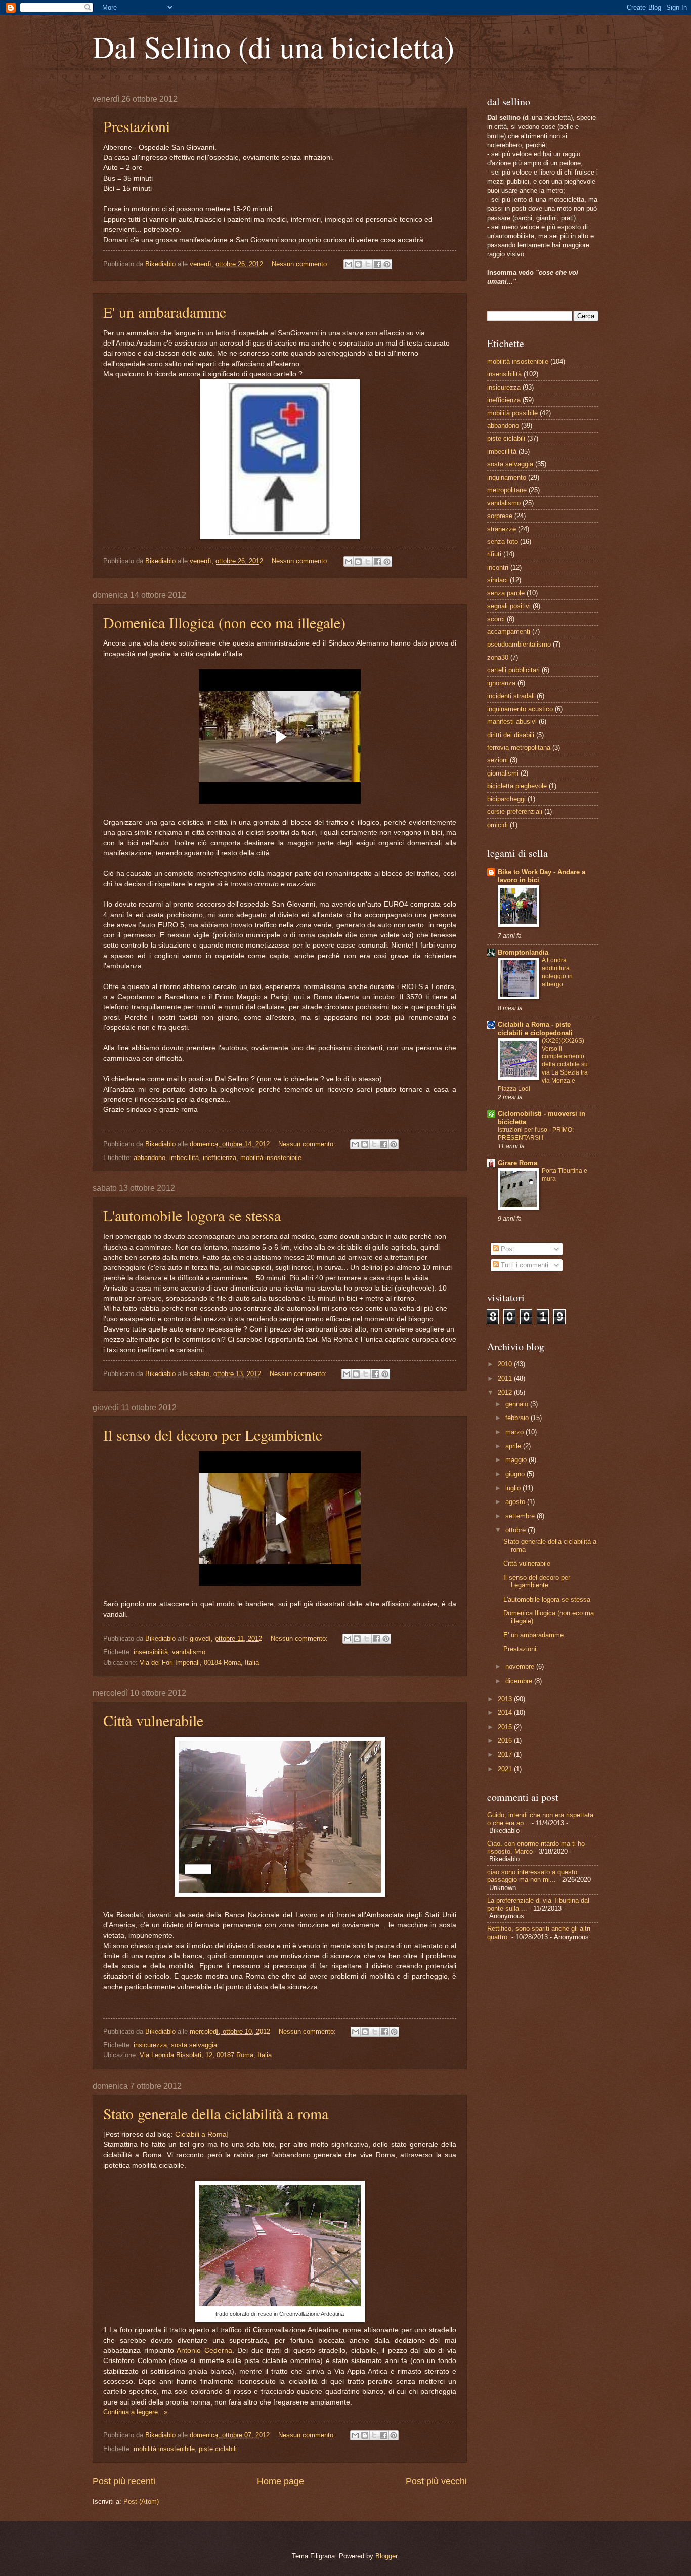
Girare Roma (517, 1163)
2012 (506, 1392)
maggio (517, 1460)
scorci (496, 619)
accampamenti (509, 632)
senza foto (503, 542)
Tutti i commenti (524, 1265)
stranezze (502, 529)
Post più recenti (124, 2481)
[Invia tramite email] (349, 264)
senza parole (506, 593)
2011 (506, 1378)
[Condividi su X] (368, 264)
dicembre (520, 1681)
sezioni (498, 760)
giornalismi (503, 773)
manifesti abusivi (512, 722)
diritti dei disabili (511, 735)
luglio (514, 1488)
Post (507, 1249)
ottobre (516, 1530)
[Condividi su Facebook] (377, 264)
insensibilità (151, 1652)
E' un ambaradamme (165, 312)
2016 (506, 1741)
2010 (506, 1364)
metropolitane (507, 490)
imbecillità (184, 1158)
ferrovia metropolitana (519, 747)
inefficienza (220, 1158)
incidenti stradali (511, 696)
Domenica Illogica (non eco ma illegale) (224, 622)
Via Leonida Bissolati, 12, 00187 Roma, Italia (206, 2055)
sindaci (498, 580)
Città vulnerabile (153, 1720)
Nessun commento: (301, 264)
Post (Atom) (141, 2501)
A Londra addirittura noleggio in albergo (557, 972)
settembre (521, 1516)
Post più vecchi (436, 2481)
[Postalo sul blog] (358, 264)
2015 (506, 1727)
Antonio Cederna (204, 2351)
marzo (515, 1432)
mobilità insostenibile (271, 1158)
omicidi (498, 825)
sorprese (500, 516)
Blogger (386, 2556)
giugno (516, 1474)
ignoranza (501, 683)
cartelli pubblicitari (513, 670)
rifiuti (494, 554)
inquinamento (507, 477)
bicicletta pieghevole (517, 786)
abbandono (149, 1158)
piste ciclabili (218, 2449)
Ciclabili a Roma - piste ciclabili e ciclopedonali (535, 1029)
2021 (506, 1769)
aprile (514, 1446)
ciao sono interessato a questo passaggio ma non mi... (532, 1876)
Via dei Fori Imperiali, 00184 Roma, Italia (199, 1663)
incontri (498, 567)
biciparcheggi (506, 799)
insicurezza (150, 2045)
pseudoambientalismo (519, 644)
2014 (506, 1713)
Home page (280, 2481)
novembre (521, 1667)
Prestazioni (137, 126)
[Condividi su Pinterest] (387, 264)
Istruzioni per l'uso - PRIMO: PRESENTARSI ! (536, 1134)
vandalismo (189, 1652)
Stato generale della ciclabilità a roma (216, 2113)
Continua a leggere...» (135, 2412)
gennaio (518, 1404)
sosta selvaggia (194, 2045)
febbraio (518, 1418)
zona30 (498, 657)
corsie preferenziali (515, 812)
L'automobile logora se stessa (192, 1215)
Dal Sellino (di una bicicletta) (273, 47)
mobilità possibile (512, 413)
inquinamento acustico (520, 709)
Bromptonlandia (523, 952)
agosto (516, 1502)
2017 (506, 1755)
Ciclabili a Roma (201, 2135)
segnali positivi (509, 606)
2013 (506, 1699)
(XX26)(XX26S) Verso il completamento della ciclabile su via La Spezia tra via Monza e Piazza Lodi (543, 1065)
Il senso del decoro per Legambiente (213, 1435)
